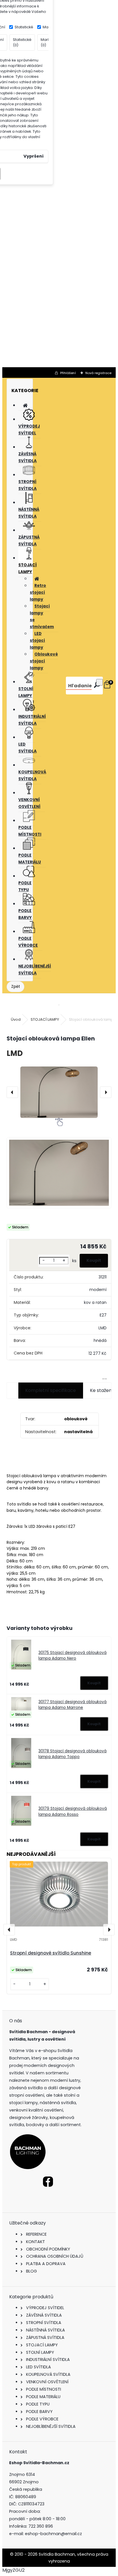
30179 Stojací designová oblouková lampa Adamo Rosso (73, 1811)
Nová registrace (98, 373)
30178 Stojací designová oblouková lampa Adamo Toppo (72, 1754)
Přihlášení (68, 373)
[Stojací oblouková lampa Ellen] (59, 1092)
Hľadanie (80, 686)
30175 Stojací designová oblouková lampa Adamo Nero (72, 1656)
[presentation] (12, 1092)
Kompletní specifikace (51, 1390)
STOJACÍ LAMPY (45, 1019)
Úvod (16, 1019)
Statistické (24, 27)
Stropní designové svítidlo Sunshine (51, 1953)
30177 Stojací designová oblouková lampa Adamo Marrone (72, 1705)
